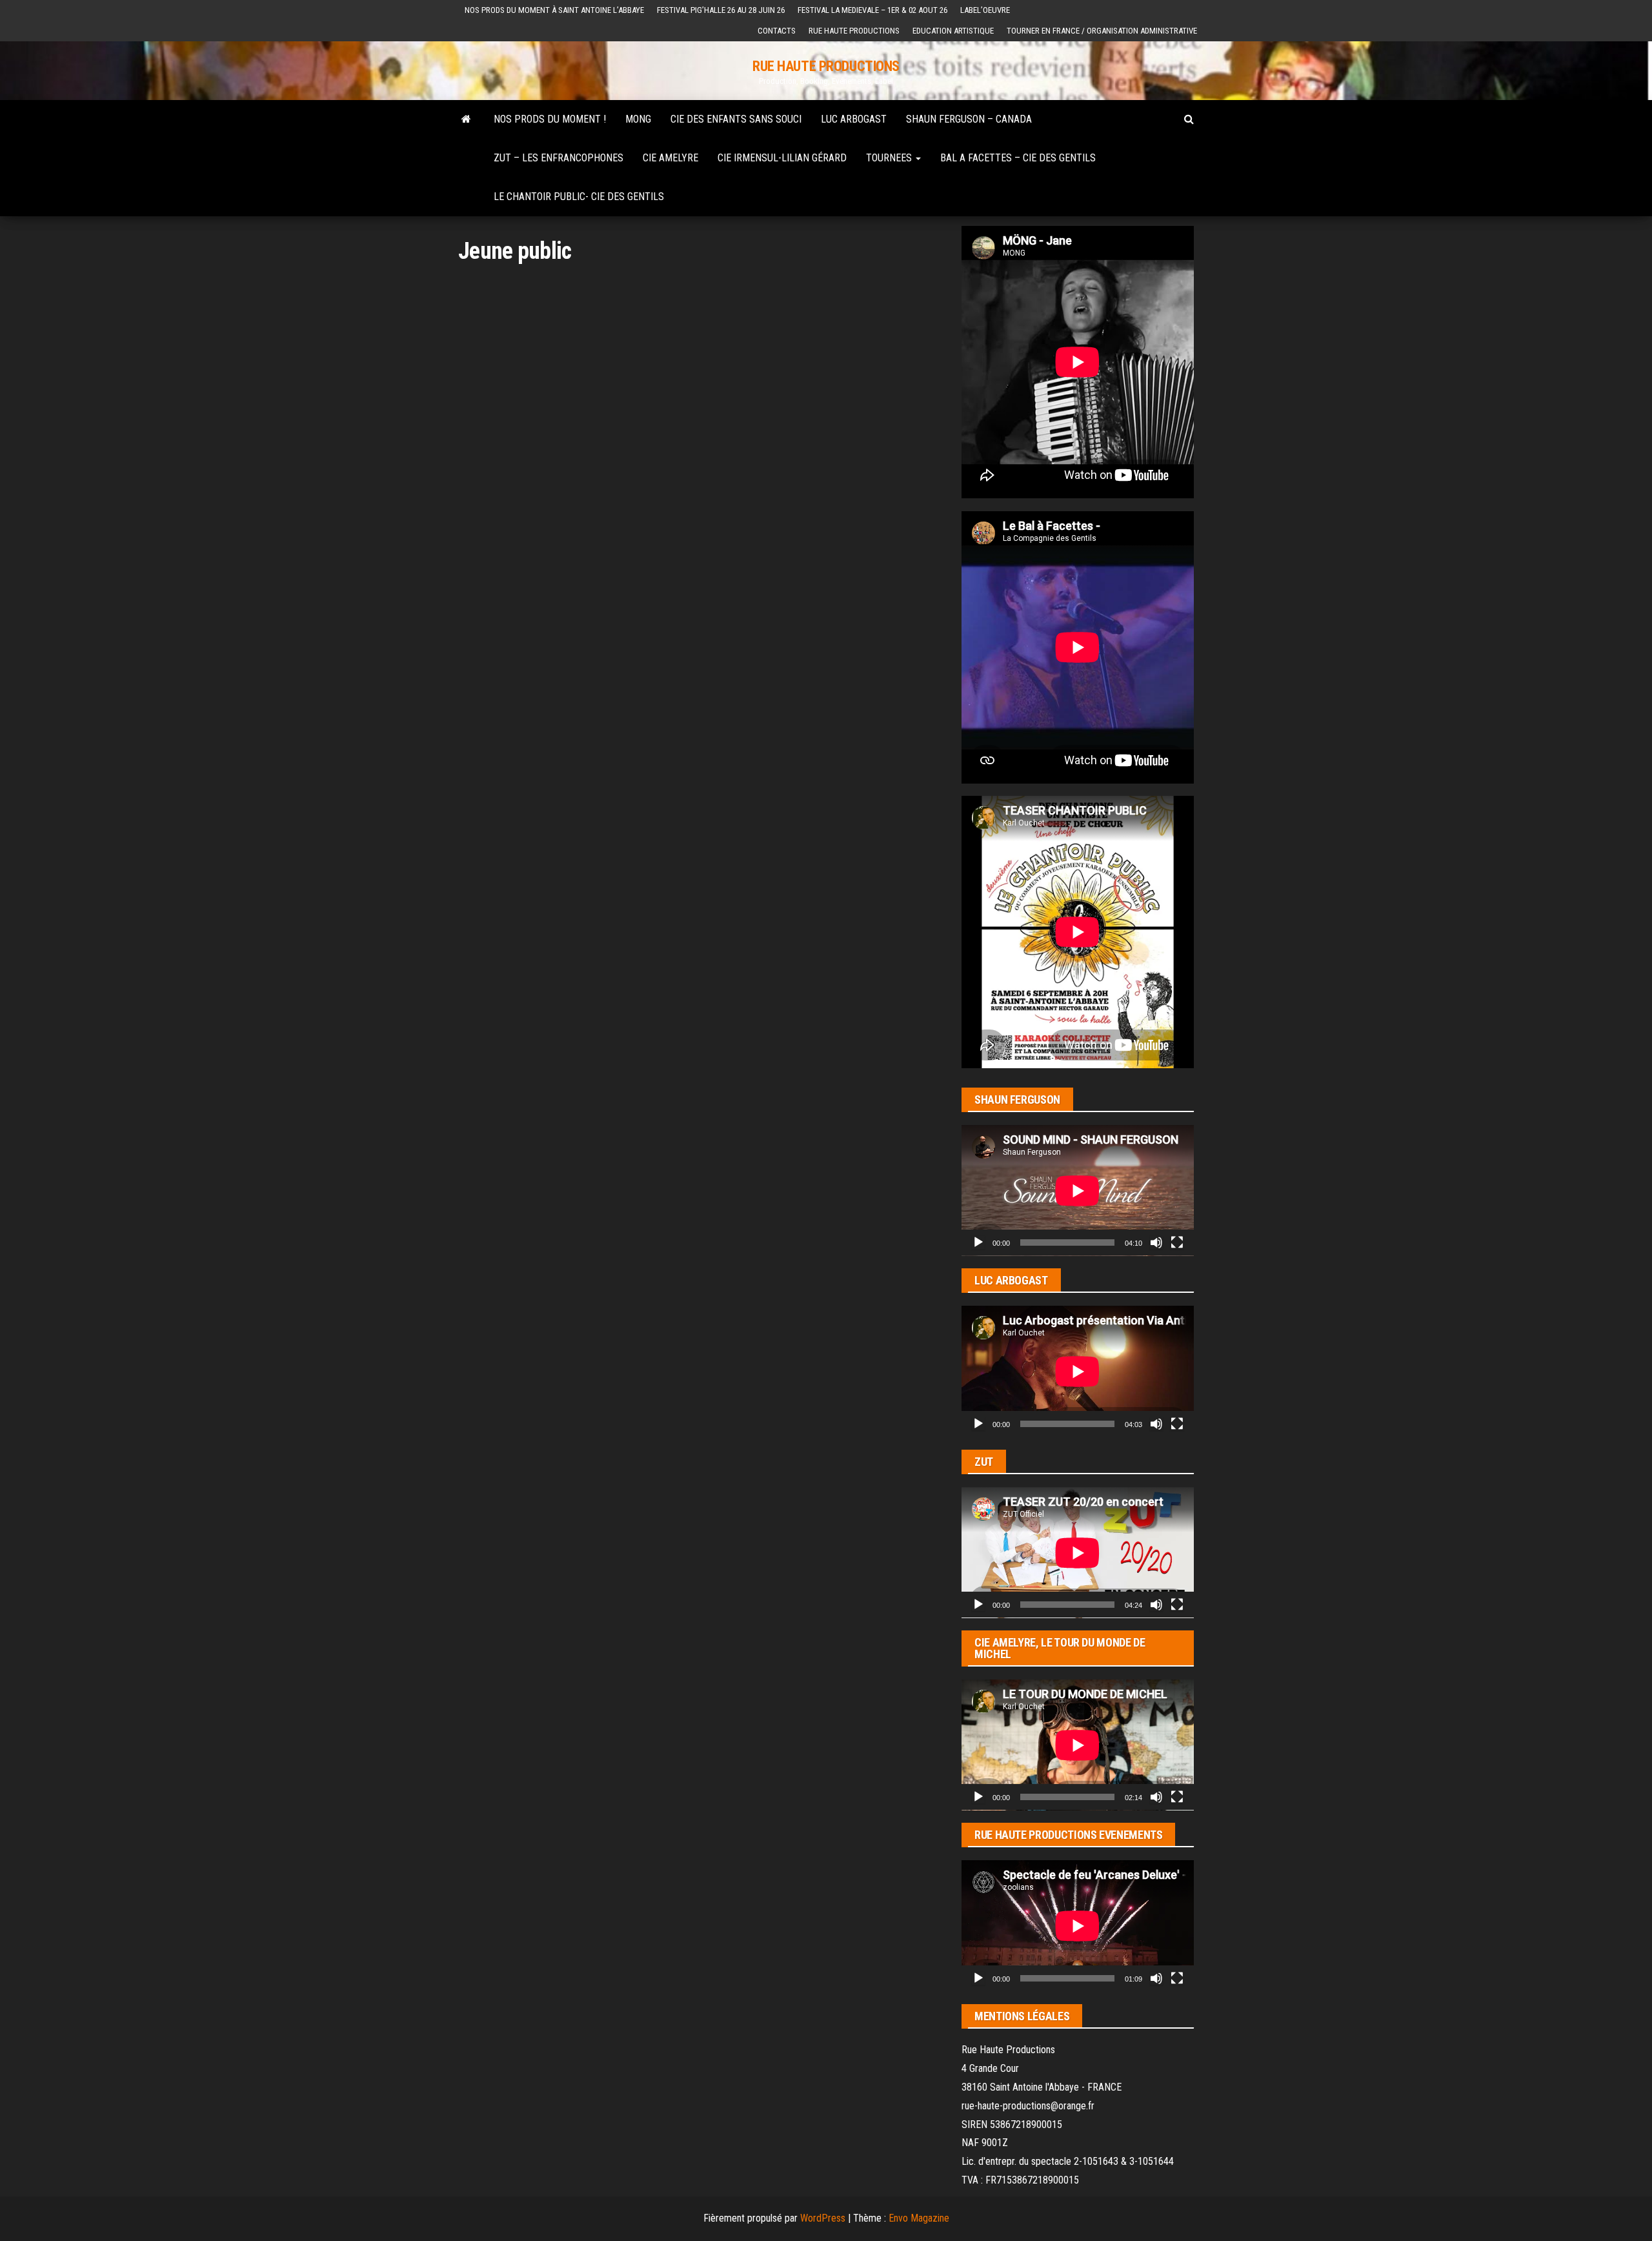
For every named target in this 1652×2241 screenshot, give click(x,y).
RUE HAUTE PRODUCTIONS (826, 66)
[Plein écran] (1177, 1242)
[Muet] (1156, 1242)
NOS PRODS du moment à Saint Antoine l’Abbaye (554, 10)
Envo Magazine (919, 2218)
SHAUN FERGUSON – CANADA (969, 119)
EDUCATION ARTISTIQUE (953, 31)
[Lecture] (978, 1242)
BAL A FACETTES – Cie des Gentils (1018, 158)
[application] (1078, 1191)
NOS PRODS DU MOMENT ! (550, 119)
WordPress (823, 2218)
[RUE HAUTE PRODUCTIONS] (466, 119)
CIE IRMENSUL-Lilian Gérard (782, 158)
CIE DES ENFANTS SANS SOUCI (736, 119)
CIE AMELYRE (670, 158)
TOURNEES (890, 158)
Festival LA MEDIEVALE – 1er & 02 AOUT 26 (872, 10)
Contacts (777, 31)
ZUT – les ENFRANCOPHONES (559, 158)
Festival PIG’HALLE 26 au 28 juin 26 (721, 10)
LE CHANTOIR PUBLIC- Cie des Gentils (579, 197)
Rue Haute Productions (854, 31)
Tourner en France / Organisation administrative (1102, 31)
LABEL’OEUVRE (985, 10)
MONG (638, 119)
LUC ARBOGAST (854, 119)
